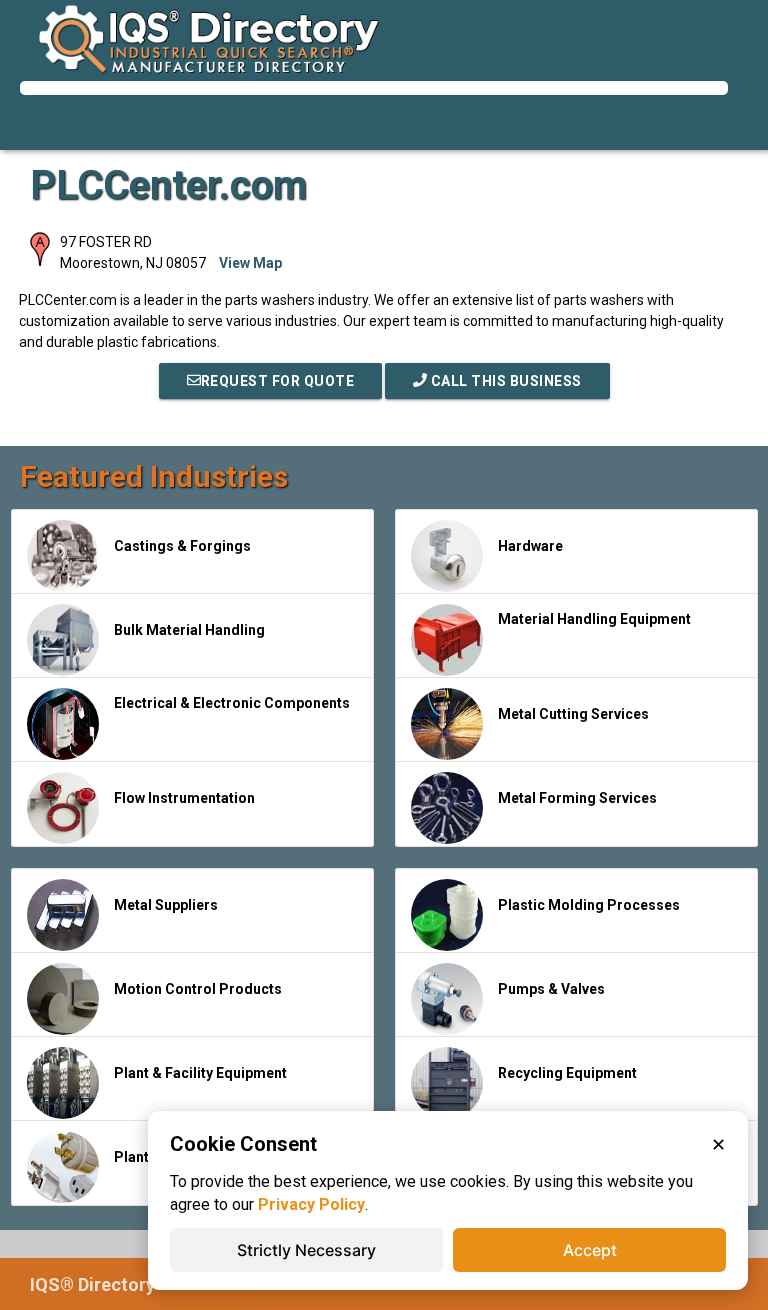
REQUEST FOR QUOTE (278, 381)
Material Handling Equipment (594, 619)
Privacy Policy (311, 1204)
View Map (250, 263)
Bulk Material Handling (189, 630)
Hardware (530, 546)
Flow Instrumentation (184, 798)
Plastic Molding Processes (589, 905)
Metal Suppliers (166, 905)
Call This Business (504, 381)
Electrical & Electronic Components (232, 703)
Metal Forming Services (577, 798)
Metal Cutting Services (573, 714)
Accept (590, 1250)
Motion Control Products (198, 989)
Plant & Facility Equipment (200, 1073)
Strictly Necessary (306, 1250)
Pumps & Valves (551, 989)
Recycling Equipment (567, 1073)
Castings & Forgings (182, 546)
